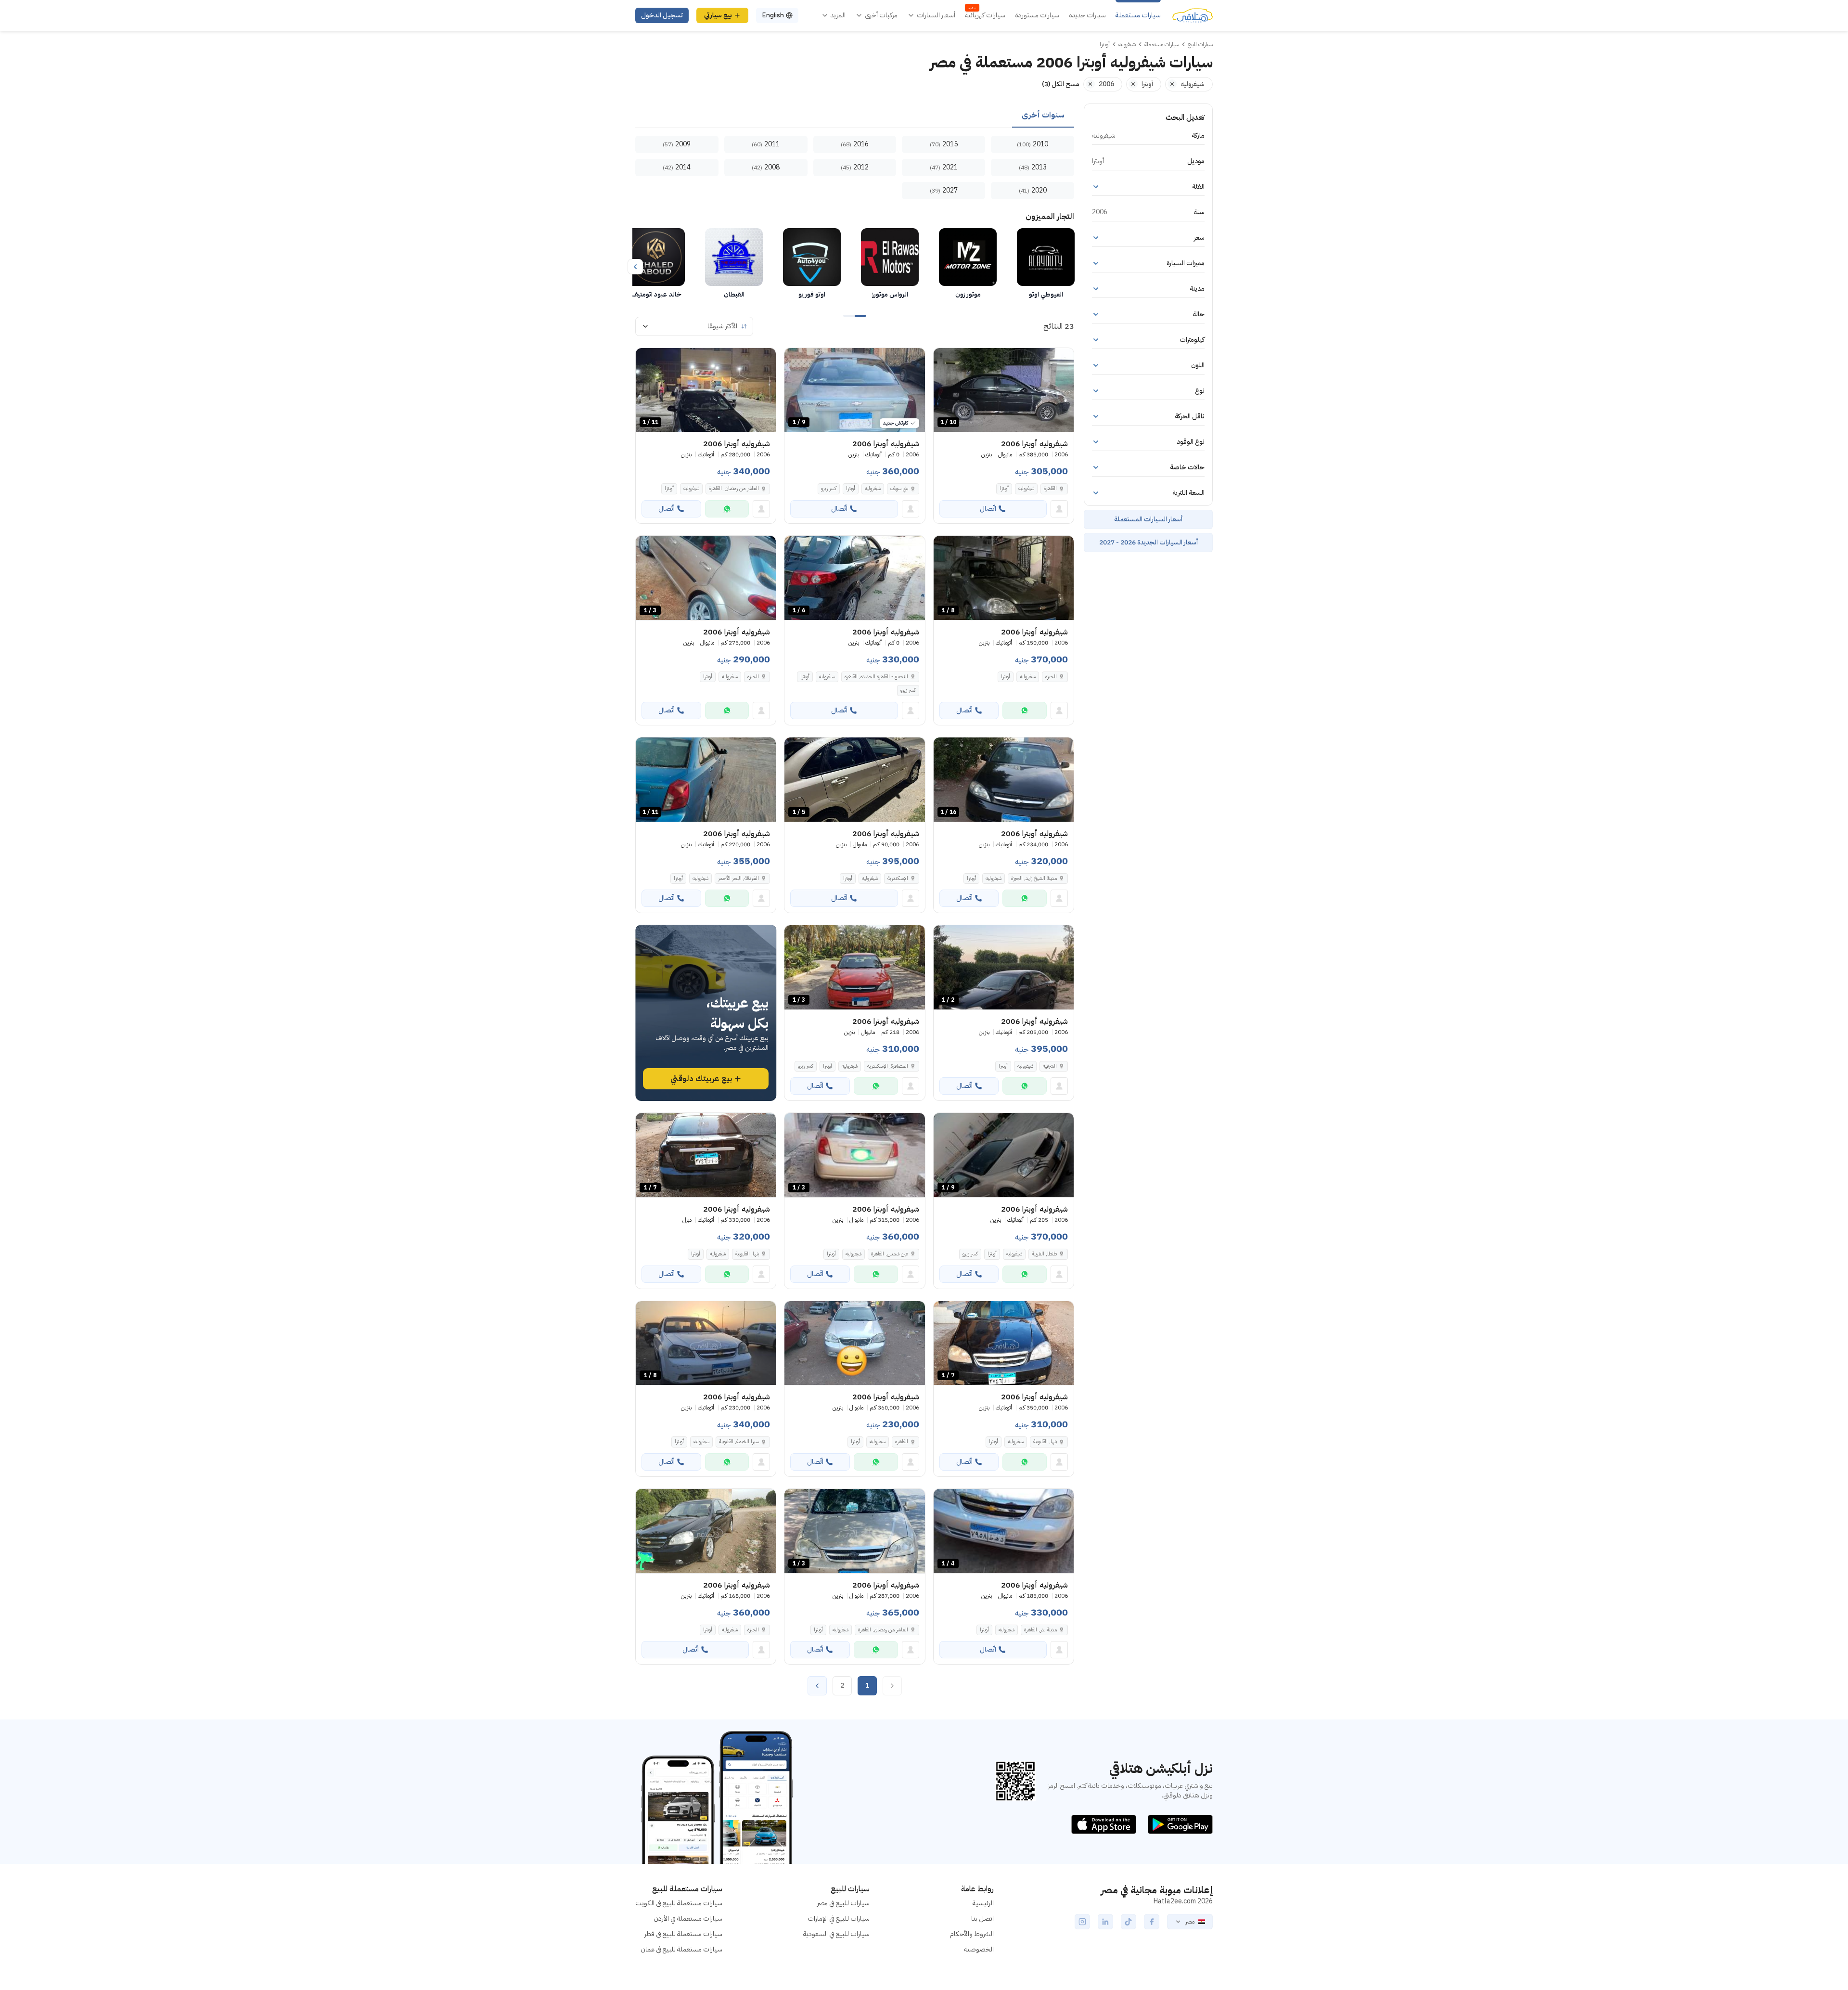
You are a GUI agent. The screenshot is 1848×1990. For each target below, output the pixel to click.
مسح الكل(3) (1061, 84)
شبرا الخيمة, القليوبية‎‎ (739, 1441)
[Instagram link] (1082, 1922)
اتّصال (988, 509)
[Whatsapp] (727, 509)
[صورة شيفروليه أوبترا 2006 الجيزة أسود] (706, 1531)
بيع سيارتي (718, 15)
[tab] (1043, 116)
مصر (1190, 1922)
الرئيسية (983, 1903)
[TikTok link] (1129, 1922)
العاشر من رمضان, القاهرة (734, 488)
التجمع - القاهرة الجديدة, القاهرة (876, 677)
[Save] (945, 360)
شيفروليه (1026, 488)
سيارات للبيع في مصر (843, 1903)
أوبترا (1004, 488)
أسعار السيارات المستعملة (1148, 519)
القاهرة (1050, 488)
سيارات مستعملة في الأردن (688, 1919)
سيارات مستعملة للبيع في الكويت (679, 1903)
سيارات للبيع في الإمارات (839, 1919)
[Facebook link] (1152, 1922)
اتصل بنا (982, 1919)
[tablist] (855, 116)
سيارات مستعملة (1138, 15)
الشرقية (1050, 1066)
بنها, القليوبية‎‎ (747, 1254)
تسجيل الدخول (662, 15)
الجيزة (1051, 677)
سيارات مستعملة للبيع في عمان (681, 1949)
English (773, 15)
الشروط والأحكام (972, 1934)
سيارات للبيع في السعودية (836, 1934)
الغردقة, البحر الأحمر (738, 878)
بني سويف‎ (899, 488)
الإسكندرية (898, 878)
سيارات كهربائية (985, 15)
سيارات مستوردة (1037, 15)
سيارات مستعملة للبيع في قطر (683, 1934)
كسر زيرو (829, 488)
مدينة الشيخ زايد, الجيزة (1034, 878)
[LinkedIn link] (1105, 1922)
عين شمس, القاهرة (890, 1254)
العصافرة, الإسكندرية (888, 1066)
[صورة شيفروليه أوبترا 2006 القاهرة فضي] (854, 1343)
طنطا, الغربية (1044, 1254)
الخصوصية (979, 1949)
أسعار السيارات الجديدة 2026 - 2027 (1149, 542)
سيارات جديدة (1087, 15)
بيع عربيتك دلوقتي (701, 1079)
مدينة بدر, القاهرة (1040, 1630)
